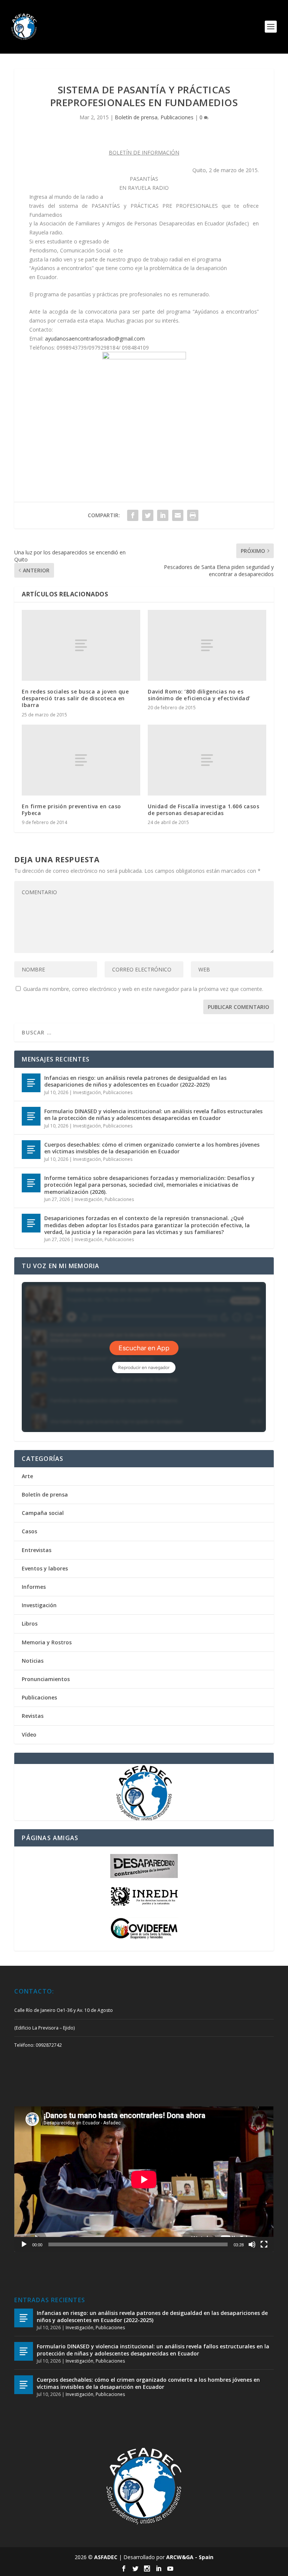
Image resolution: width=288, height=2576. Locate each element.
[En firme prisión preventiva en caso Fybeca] (81, 760)
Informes (34, 1587)
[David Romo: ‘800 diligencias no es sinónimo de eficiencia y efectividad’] (207, 645)
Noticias (33, 1661)
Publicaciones (177, 117)
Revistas (33, 1716)
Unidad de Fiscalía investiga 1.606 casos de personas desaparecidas (203, 810)
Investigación (87, 1092)
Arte (27, 1476)
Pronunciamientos (46, 1679)
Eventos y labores (45, 1568)
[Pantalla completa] (264, 2244)
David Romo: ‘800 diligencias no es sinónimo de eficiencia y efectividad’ (199, 695)
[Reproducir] (24, 2244)
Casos (29, 1531)
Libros (30, 1624)
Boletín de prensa (136, 117)
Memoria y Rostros (47, 1642)
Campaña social (43, 1513)
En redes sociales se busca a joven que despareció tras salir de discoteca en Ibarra (75, 698)
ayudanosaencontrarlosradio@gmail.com (95, 339)
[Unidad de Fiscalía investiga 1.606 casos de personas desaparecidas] (207, 760)
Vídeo (29, 1735)
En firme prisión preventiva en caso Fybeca (71, 810)
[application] (144, 2179)
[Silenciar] (252, 2244)
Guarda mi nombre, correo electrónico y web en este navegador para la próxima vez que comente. (143, 989)
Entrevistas (37, 1550)
